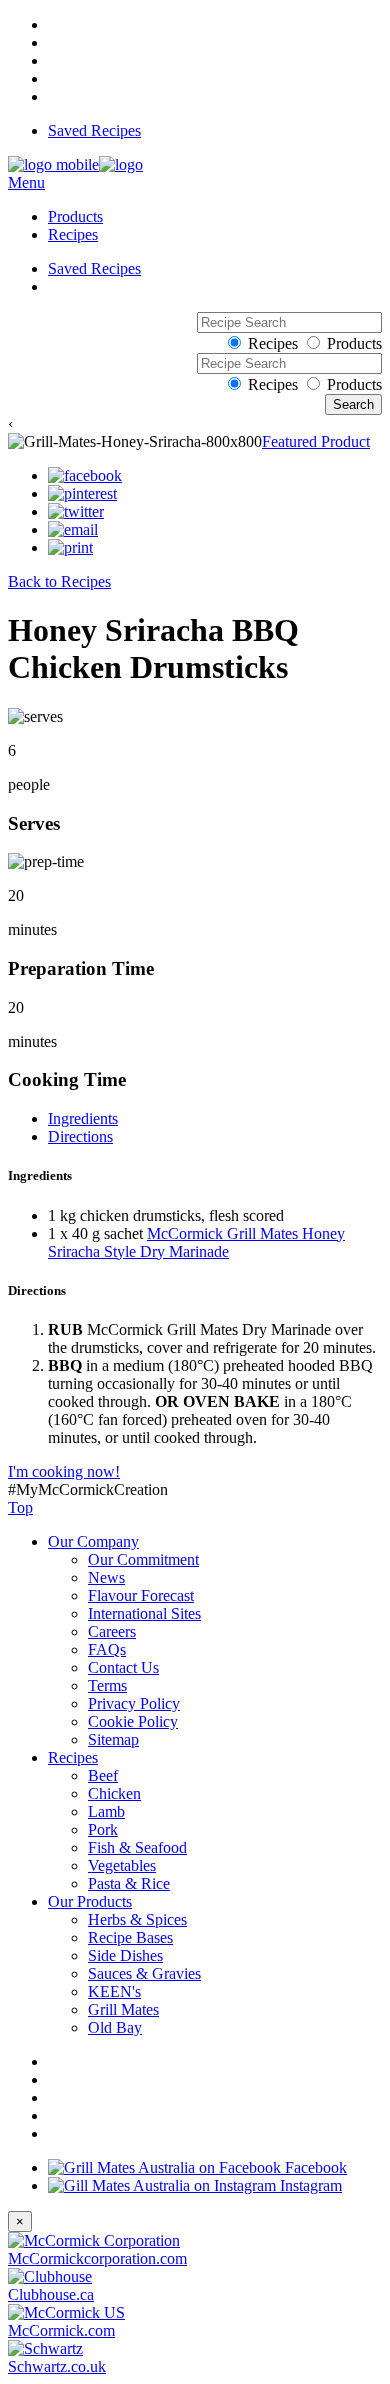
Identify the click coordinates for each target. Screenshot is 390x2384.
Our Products (90, 1901)
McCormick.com (61, 2330)
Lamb (106, 1811)
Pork (103, 1829)
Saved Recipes (94, 130)
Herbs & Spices (137, 1919)
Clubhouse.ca (51, 2294)
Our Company (93, 1541)
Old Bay (115, 2027)
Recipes (73, 234)
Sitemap (113, 1739)
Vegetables (122, 1865)
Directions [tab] (80, 1136)
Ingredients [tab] (83, 1118)
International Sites (144, 1613)
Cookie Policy (133, 1721)
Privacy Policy (134, 1703)
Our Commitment (143, 1559)
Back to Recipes (59, 581)
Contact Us (123, 1667)
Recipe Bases (130, 1937)
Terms (107, 1685)
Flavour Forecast (141, 1595)
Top (20, 1507)
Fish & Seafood (137, 1847)
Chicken (114, 1793)
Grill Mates (123, 2009)
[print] (70, 548)
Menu (26, 182)
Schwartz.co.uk (57, 2366)
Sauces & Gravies (144, 1973)
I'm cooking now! (64, 1471)
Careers (112, 1631)
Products (75, 216)
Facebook (314, 2167)
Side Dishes (125, 1955)
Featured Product (316, 441)
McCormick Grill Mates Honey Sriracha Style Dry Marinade (196, 1242)
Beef (103, 1775)
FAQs (107, 1649)
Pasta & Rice (129, 1883)
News (106, 1577)
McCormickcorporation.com (97, 2258)
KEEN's (114, 1991)
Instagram (309, 2185)
